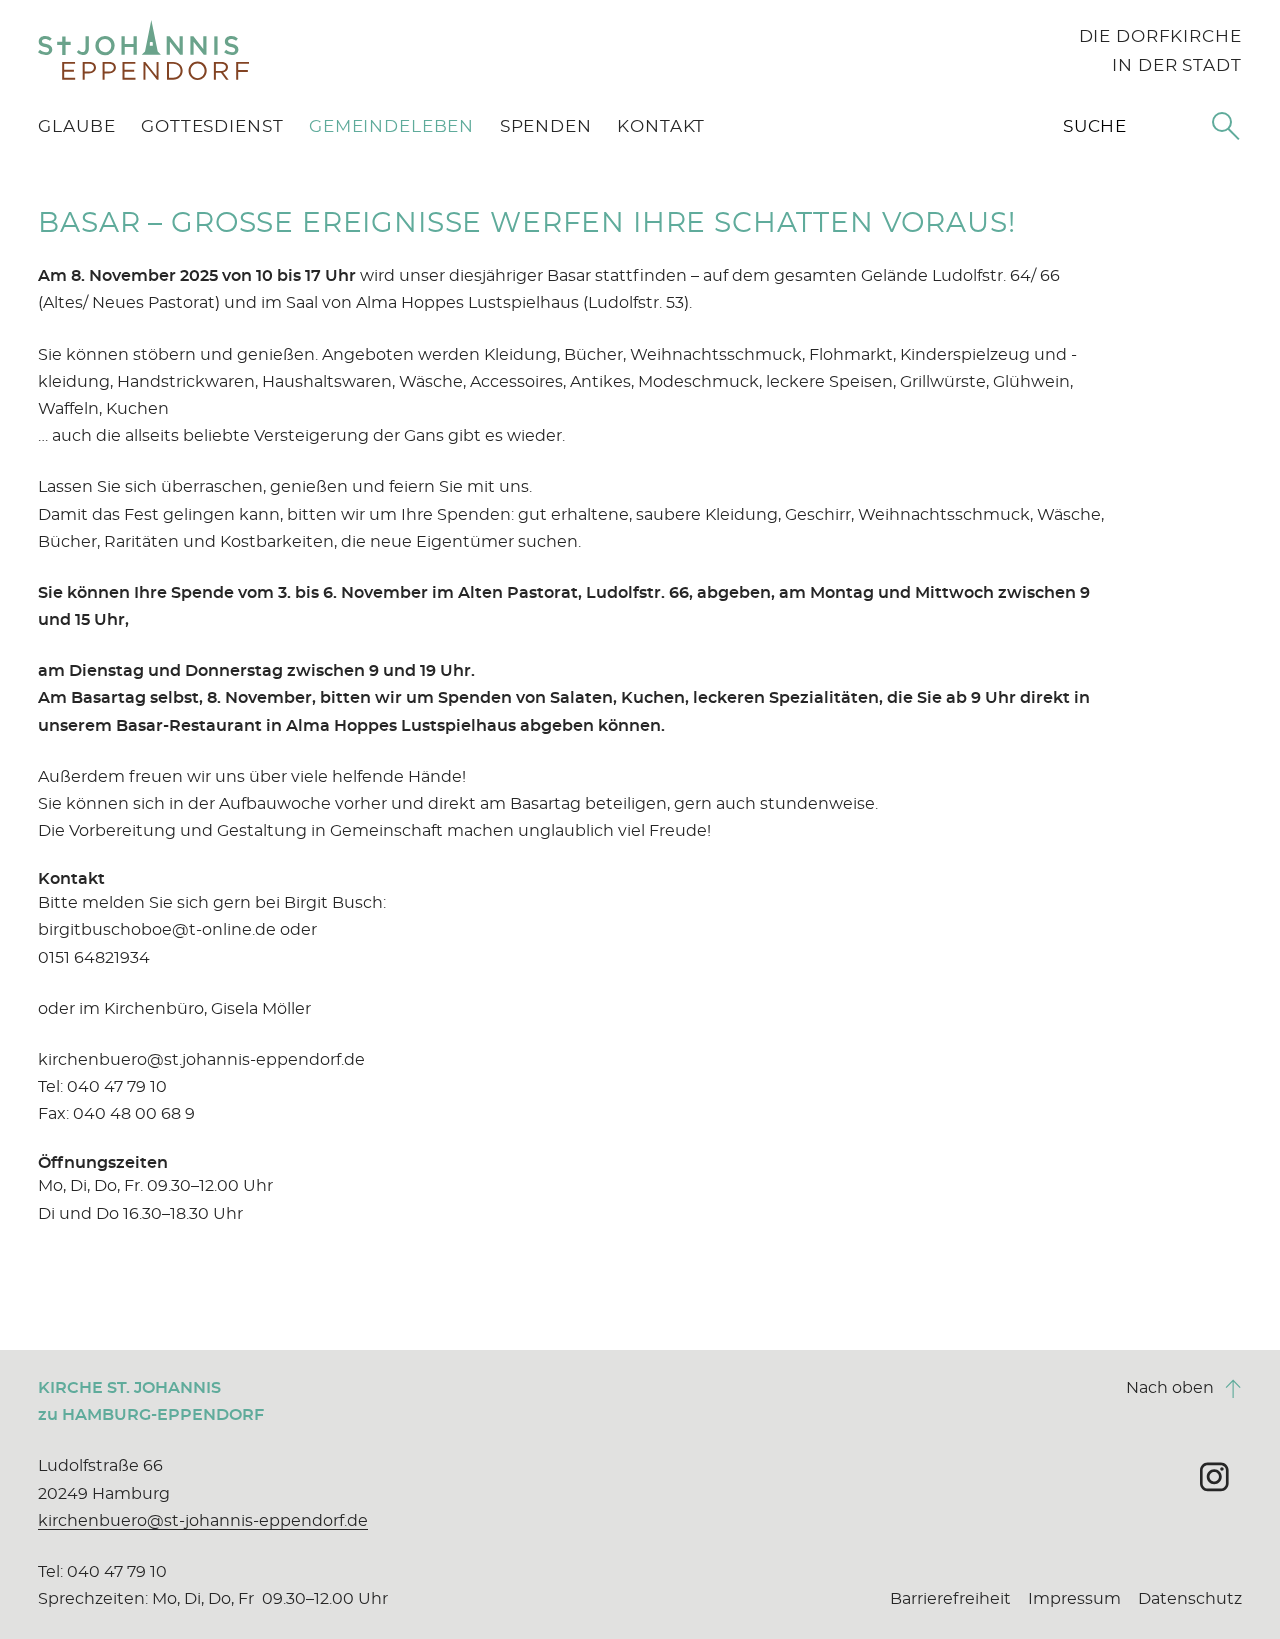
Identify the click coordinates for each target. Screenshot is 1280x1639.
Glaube (76, 126)
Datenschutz (1190, 1599)
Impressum (1074, 1599)
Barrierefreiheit (950, 1599)
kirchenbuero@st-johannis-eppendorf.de (203, 1521)
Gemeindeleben (391, 126)
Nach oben (1184, 1388)
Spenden (546, 126)
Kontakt (661, 126)
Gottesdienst (212, 126)
